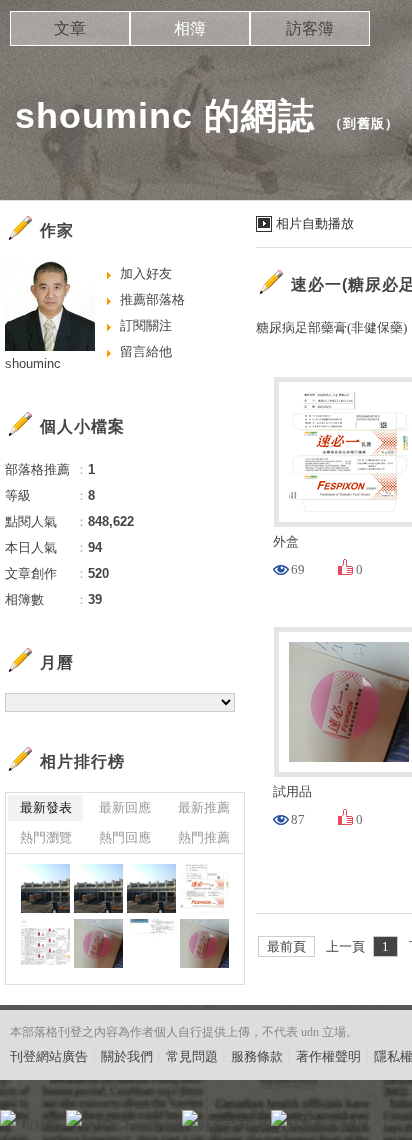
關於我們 (127, 1056)
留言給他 (146, 351)
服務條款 (257, 1056)
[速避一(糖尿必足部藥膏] (98, 943)
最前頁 (286, 946)
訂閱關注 (146, 325)
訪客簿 (310, 28)
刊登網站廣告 (49, 1056)
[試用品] (204, 943)
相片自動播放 (315, 223)
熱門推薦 (204, 837)
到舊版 (364, 123)
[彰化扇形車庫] (45, 888)
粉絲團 (40, 1124)
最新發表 (46, 807)
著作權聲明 (328, 1056)
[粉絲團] (8, 1118)
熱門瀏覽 (46, 837)
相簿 (190, 28)
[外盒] (204, 888)
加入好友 (146, 273)
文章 (70, 28)
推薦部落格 (152, 299)
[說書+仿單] (45, 943)
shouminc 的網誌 (165, 115)
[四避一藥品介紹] (151, 943)
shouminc (33, 363)
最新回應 (125, 807)
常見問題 (192, 1056)
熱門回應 (125, 837)
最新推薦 (204, 807)
